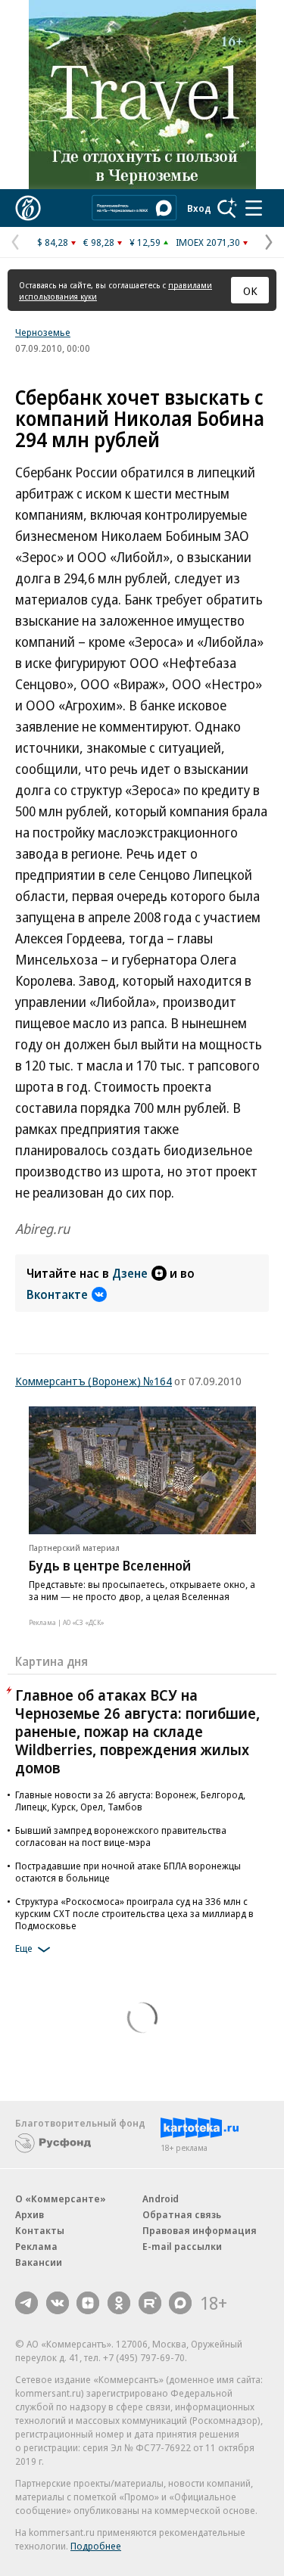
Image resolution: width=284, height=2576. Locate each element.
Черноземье (43, 332)
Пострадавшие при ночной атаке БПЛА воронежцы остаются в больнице (128, 1872)
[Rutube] (150, 2303)
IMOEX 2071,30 (208, 242)
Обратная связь (182, 2214)
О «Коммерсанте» (61, 2198)
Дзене (130, 1273)
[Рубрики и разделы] (254, 208)
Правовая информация (200, 2230)
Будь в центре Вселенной (110, 1565)
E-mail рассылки (182, 2246)
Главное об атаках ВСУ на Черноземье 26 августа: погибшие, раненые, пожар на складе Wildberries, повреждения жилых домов (137, 1731)
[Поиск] (227, 208)
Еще (24, 1948)
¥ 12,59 (145, 242)
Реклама (36, 2246)
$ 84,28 (53, 242)
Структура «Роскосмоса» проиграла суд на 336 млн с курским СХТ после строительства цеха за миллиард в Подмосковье (134, 1913)
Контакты (40, 2230)
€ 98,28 (99, 242)
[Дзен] (88, 2303)
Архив (30, 2214)
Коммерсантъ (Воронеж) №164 (94, 1381)
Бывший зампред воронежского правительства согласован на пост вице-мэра (121, 1836)
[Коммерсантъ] (28, 208)
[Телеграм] (27, 2303)
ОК (250, 291)
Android (161, 2198)
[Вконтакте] (58, 2303)
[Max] (180, 2303)
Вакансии (39, 2262)
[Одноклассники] (119, 2303)
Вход (199, 208)
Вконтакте (57, 1294)
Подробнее (96, 2546)
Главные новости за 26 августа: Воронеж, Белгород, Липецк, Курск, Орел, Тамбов (130, 1801)
